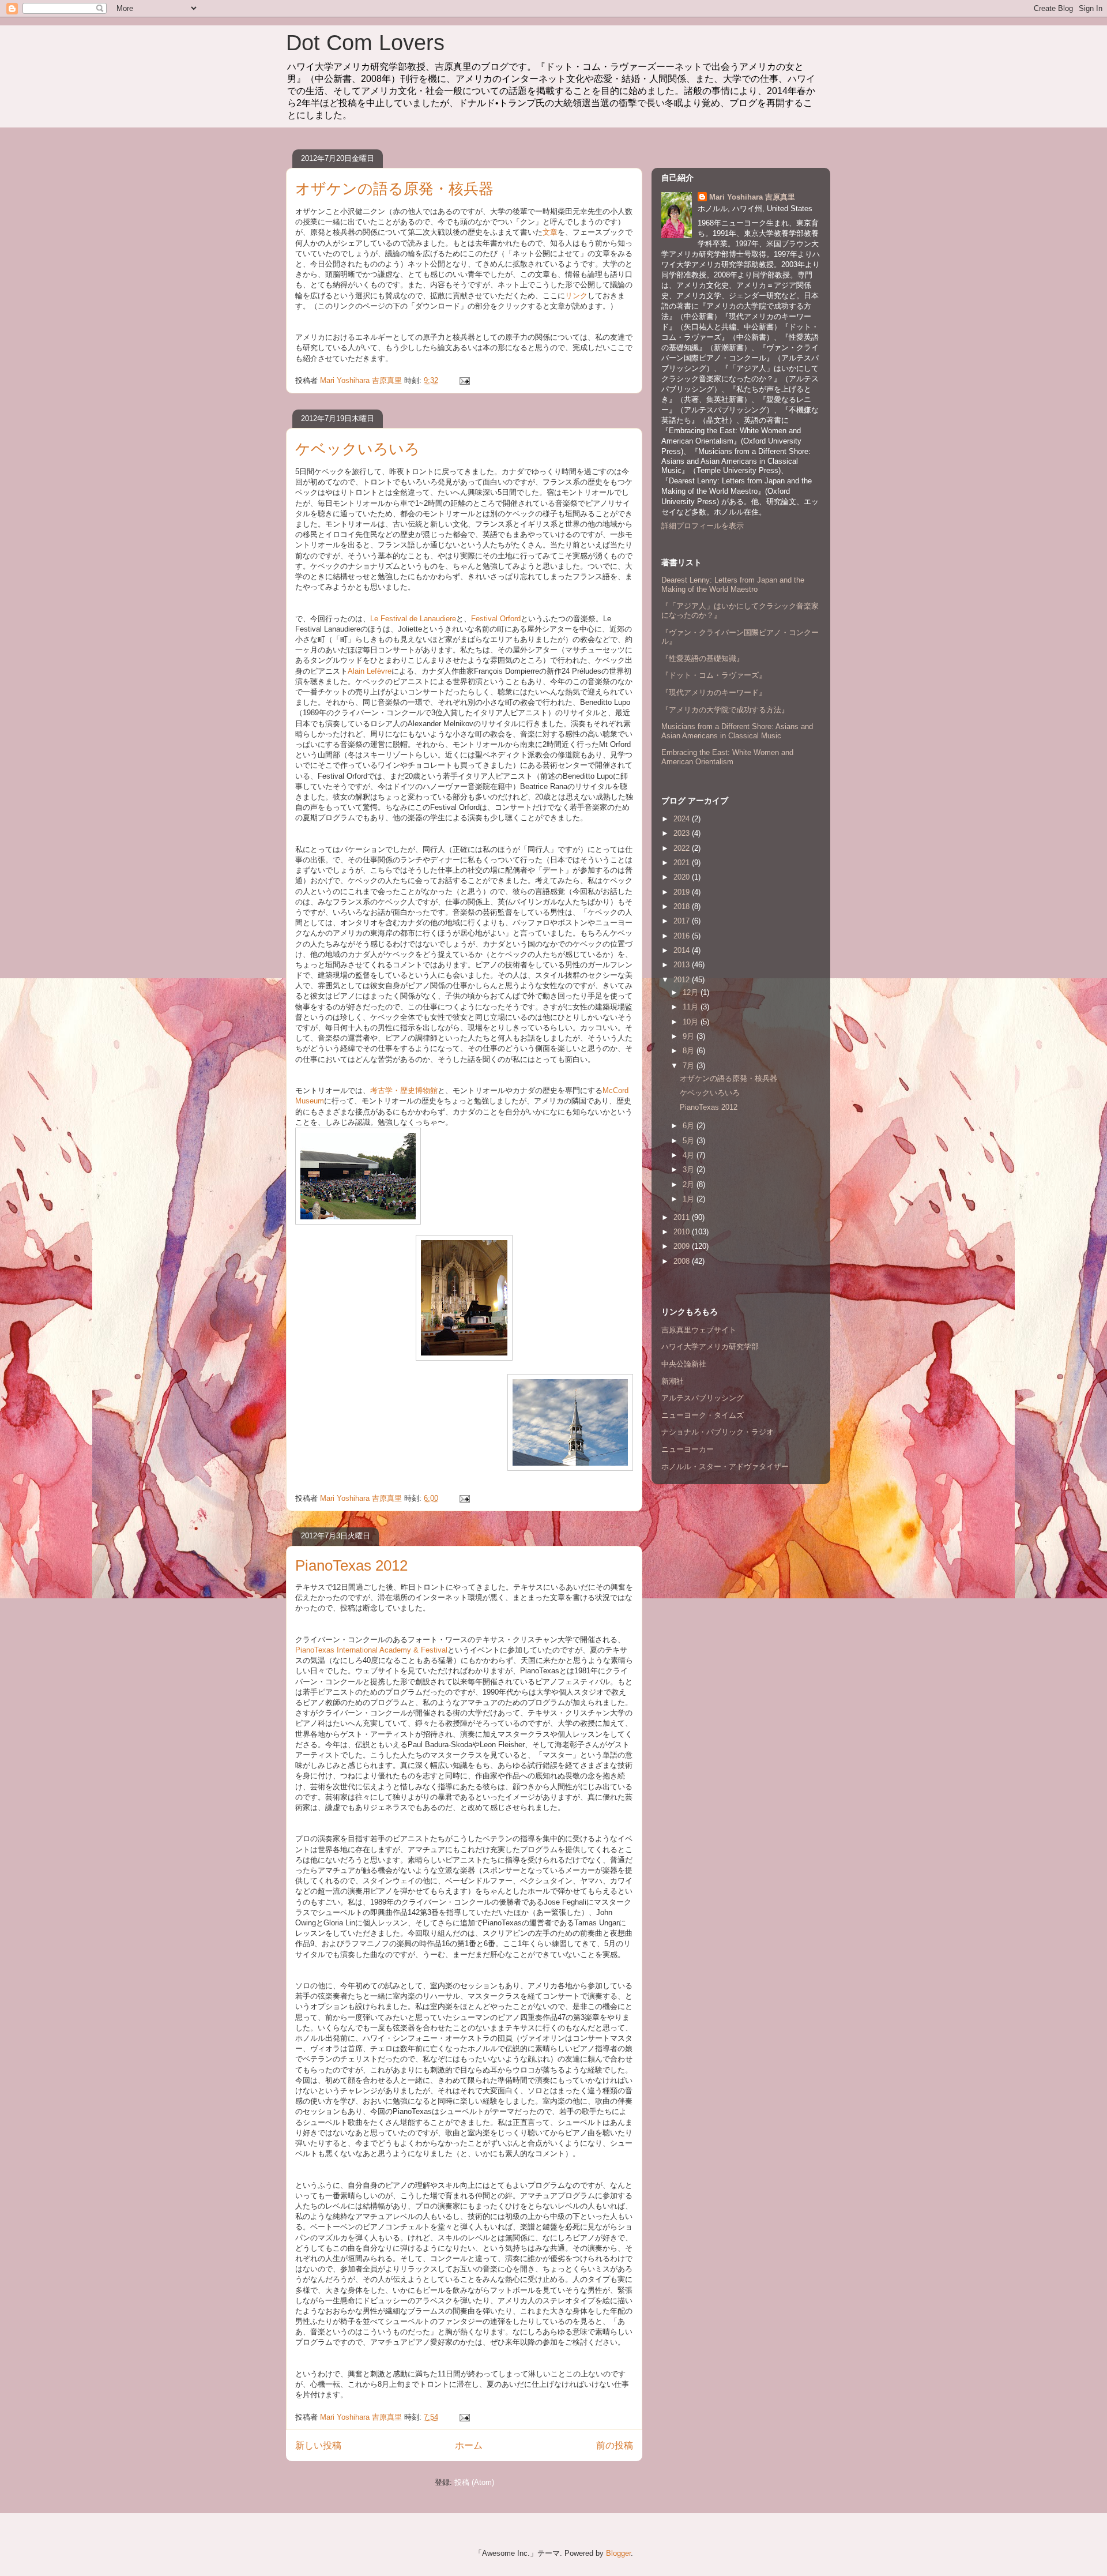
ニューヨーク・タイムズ (703, 1415)
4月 (690, 1155)
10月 (692, 1022)
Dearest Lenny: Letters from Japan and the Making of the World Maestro (733, 585)
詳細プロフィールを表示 (703, 526)
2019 (683, 892)
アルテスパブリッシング (703, 1398)
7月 (690, 1066)
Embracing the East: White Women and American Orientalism (727, 757)
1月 (690, 1199)
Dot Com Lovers (365, 43)
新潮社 (673, 1381)
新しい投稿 (318, 2445)
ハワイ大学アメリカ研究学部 (710, 1347)
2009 (683, 1246)
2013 (683, 965)
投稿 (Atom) (474, 2482)
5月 (690, 1141)
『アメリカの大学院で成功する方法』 (725, 710)
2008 (683, 1261)
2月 (690, 1184)
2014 (683, 950)
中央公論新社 (684, 1364)
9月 (690, 1036)
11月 (692, 1007)
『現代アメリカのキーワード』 (714, 692)
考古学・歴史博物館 (404, 1090)
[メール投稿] (464, 380)
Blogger (618, 2553)
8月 (690, 1051)
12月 (692, 992)
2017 (683, 921)
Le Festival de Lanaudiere (413, 619)
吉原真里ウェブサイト (699, 1330)
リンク (576, 296)
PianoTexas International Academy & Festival (371, 1650)
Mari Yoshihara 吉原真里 (752, 197)
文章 (550, 232)
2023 (683, 833)
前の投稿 (615, 2445)
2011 (683, 1217)
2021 (683, 863)
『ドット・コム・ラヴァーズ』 (714, 675)
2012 (683, 980)
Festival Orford (496, 619)
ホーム (469, 2445)
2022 (683, 848)
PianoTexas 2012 (351, 1565)
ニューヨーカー (688, 1449)
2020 (683, 877)
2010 (683, 1232)
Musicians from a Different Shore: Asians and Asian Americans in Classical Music (737, 731)
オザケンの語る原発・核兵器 (394, 189)
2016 (683, 936)
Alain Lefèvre (370, 671)
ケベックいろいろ (357, 449)
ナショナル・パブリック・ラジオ (718, 1432)
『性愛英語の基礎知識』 (703, 658)
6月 (690, 1126)
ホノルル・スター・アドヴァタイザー (725, 1467)
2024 (683, 819)
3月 (690, 1169)
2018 (683, 906)
